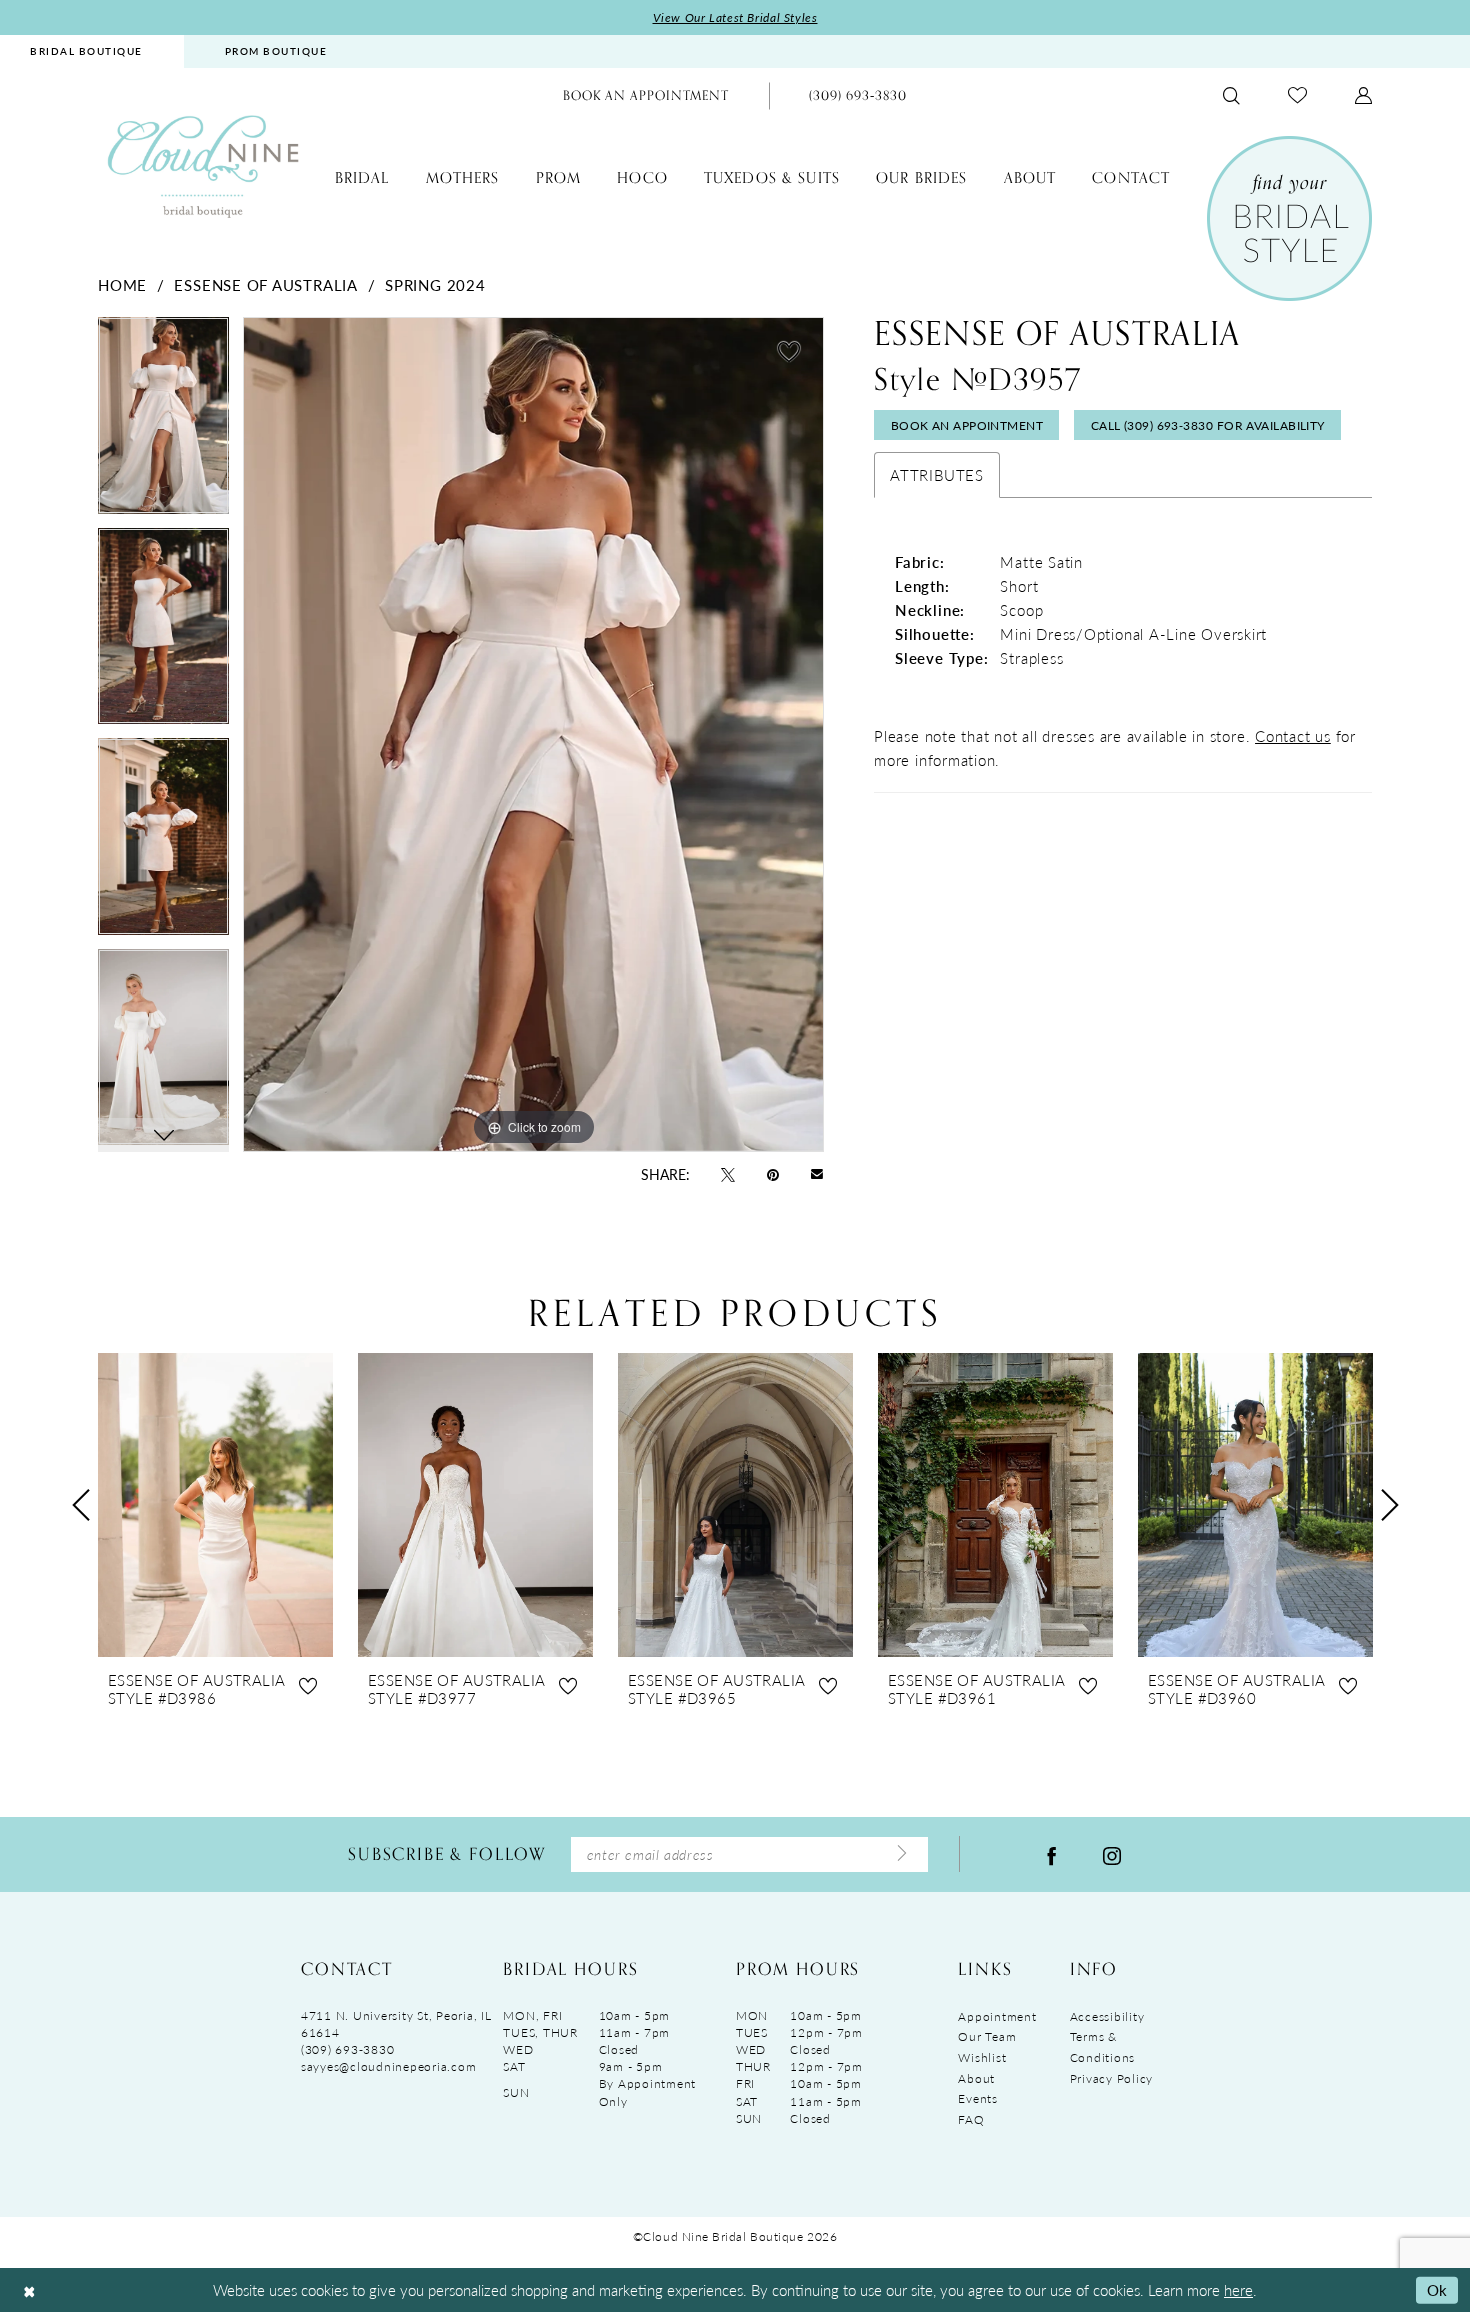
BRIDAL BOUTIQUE (86, 51)
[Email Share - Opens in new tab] (817, 1173)
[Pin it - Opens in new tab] (773, 1173)
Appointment (997, 2016)
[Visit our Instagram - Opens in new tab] (1112, 1854)
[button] (1363, 95)
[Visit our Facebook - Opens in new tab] (1052, 1854)
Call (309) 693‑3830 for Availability (1208, 425)
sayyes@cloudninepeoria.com (388, 2066)
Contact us (1293, 735)
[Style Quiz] (1289, 218)
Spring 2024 (435, 284)
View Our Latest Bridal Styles (735, 17)
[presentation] (215, 1505)
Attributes (937, 474)
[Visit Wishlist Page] (1297, 95)
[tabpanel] (163, 422)
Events (977, 2098)
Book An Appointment (967, 425)
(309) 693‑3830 (347, 2049)
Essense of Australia (265, 284)
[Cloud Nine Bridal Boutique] (203, 165)
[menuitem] (276, 51)
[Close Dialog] (29, 2290)
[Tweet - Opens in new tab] (728, 1173)
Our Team (987, 2036)
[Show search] (1231, 95)
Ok (1437, 2289)
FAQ (971, 2119)
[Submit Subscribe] (902, 1854)
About (976, 2078)
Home (122, 284)
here (1238, 2289)
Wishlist (982, 2057)
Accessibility (1107, 2016)
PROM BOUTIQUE (276, 51)
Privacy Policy (1111, 2078)
